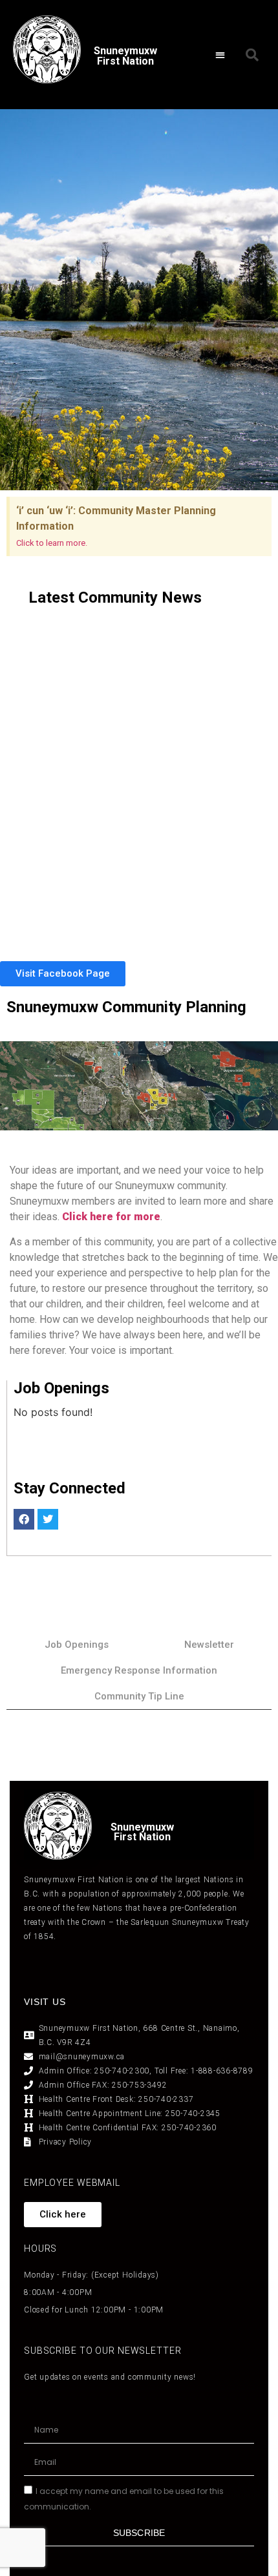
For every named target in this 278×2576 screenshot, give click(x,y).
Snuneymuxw (142, 1827)
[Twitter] (48, 1519)
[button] (220, 55)
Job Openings (77, 1645)
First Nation (142, 1837)
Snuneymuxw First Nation (125, 56)
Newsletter (209, 1645)
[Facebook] (24, 1519)
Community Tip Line (139, 1696)
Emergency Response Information (139, 1670)
